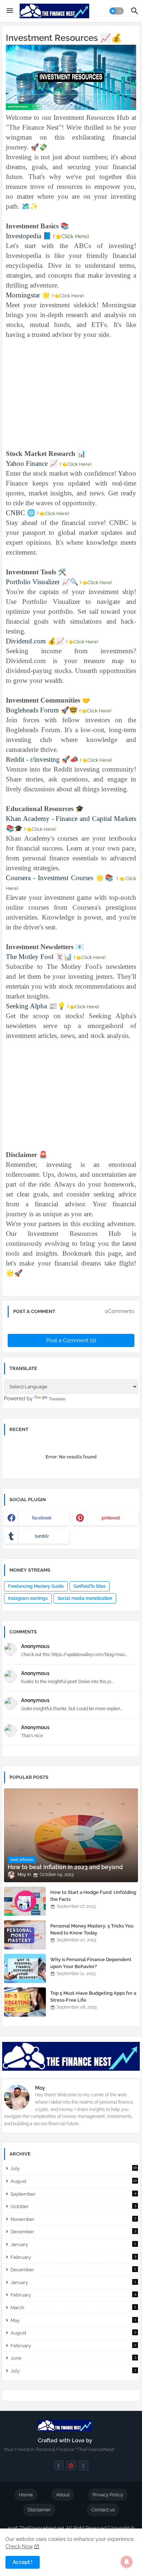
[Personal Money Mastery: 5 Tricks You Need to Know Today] (25, 1935)
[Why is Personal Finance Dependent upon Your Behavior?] (25, 1968)
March (73, 2308)
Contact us (103, 2510)
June (73, 2358)
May (73, 2320)
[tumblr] (84, 2465)
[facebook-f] (59, 2465)
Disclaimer (39, 2510)
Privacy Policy (108, 2495)
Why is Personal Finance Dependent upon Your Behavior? (91, 1963)
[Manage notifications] (127, 2562)
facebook (42, 1518)
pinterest (111, 1518)
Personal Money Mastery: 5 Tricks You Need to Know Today (92, 1929)
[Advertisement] (71, 395)
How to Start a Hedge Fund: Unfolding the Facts (93, 1896)
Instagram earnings (28, 1598)
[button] (117, 11)
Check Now (19, 2546)
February (73, 2257)
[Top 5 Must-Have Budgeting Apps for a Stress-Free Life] (25, 2002)
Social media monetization (85, 1598)
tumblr (42, 1536)
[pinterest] (71, 2465)
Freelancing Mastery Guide (36, 1586)
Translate (57, 1399)
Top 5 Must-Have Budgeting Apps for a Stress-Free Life (93, 1996)
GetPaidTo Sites (90, 1586)
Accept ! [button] (23, 2562)
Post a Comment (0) (71, 1340)
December (73, 2232)
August (74, 2181)
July (74, 2168)
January (73, 2244)
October (73, 2206)
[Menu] (10, 11)
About (63, 2495)
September (73, 2194)
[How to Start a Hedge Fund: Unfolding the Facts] (25, 1901)
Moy (40, 2088)
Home (26, 2495)
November (73, 2219)
